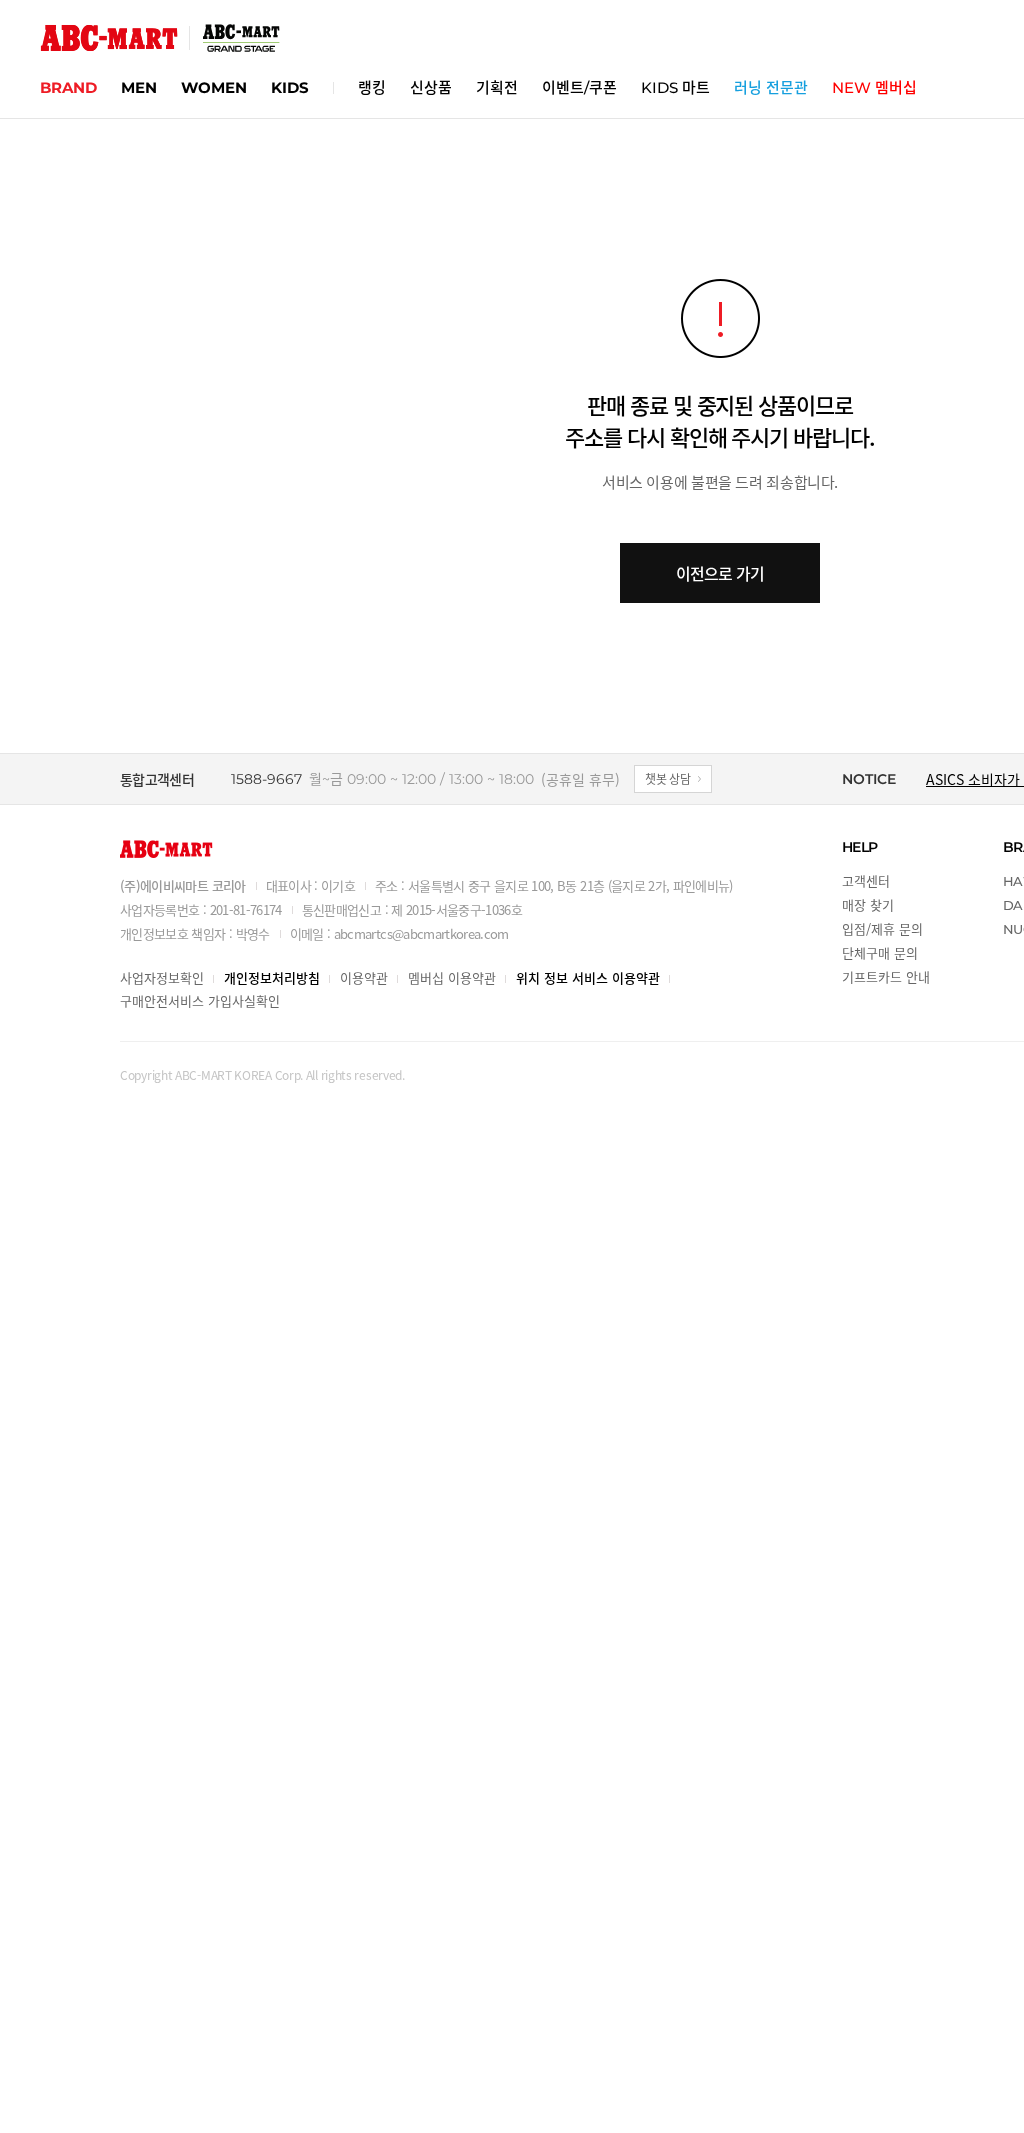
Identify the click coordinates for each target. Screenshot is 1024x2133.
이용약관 (364, 977)
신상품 (431, 87)
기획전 (497, 87)
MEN (139, 87)
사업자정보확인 (162, 977)
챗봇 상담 (668, 778)
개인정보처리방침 (272, 977)
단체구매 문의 (880, 952)
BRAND (68, 87)
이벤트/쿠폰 (579, 87)
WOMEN (214, 87)
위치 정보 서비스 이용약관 (588, 977)
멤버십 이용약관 (452, 977)
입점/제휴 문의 (882, 928)
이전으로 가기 (720, 573)
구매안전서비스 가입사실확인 (200, 1000)
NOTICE (869, 779)
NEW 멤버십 (874, 87)
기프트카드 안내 (886, 976)
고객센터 (866, 880)
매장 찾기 (868, 904)
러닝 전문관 (771, 87)
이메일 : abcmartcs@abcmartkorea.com (399, 933)
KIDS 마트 (675, 87)
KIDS (290, 87)
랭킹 (372, 87)
